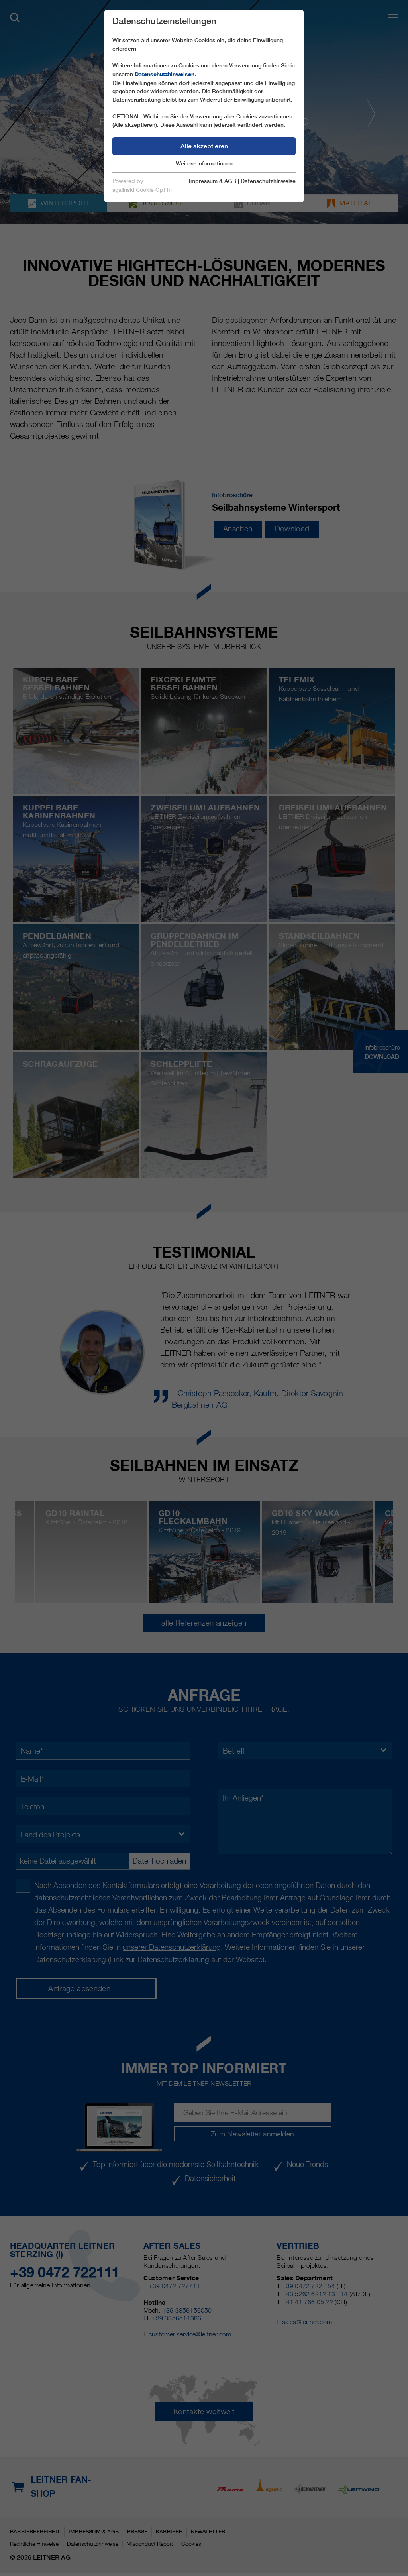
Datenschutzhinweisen (165, 74)
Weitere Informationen (204, 163)
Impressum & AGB (213, 181)
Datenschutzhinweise (268, 181)
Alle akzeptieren (204, 146)
